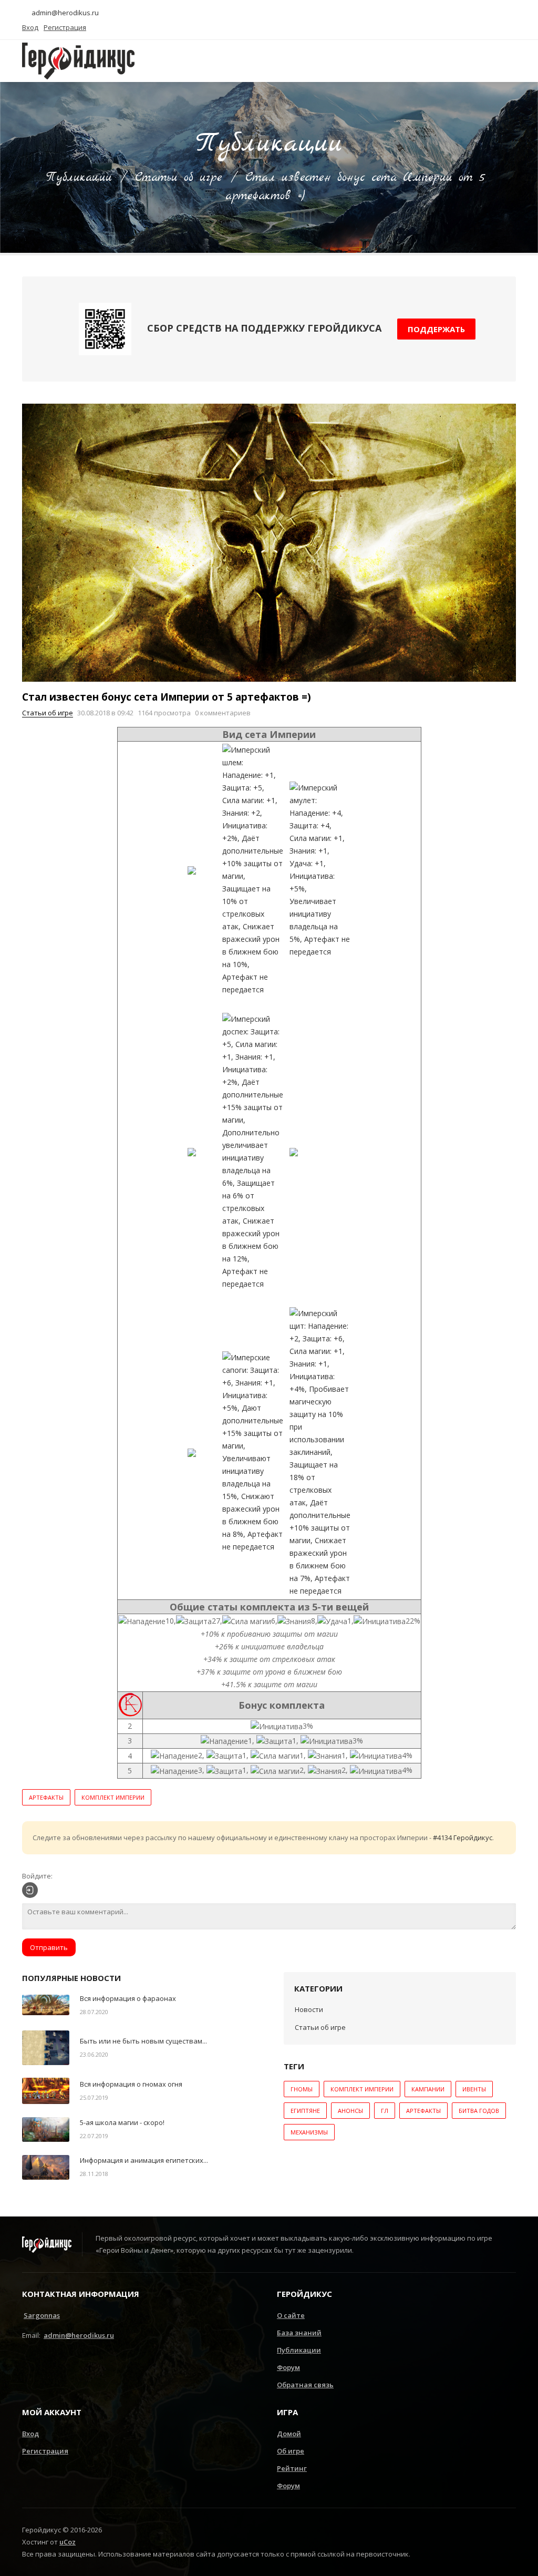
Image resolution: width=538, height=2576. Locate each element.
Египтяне (305, 2111)
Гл (385, 2111)
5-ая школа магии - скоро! (122, 2122)
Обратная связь (305, 2385)
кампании (428, 2089)
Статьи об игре (179, 178)
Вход (30, 2434)
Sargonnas (42, 2315)
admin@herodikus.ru (64, 13)
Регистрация (45, 2451)
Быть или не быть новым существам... (143, 2041)
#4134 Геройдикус (463, 1838)
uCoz (68, 2542)
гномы (302, 2089)
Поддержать (436, 329)
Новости (309, 2009)
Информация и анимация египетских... (144, 2160)
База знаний (299, 2333)
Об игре (291, 2451)
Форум (288, 2367)
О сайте (291, 2315)
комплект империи (113, 1797)
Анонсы (350, 2111)
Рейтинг (292, 2468)
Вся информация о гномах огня (131, 2084)
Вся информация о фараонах (128, 1998)
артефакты (46, 1797)
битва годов (479, 2111)
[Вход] (30, 1890)
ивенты (474, 2089)
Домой (289, 2434)
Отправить (49, 1947)
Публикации (79, 178)
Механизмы (309, 2132)
